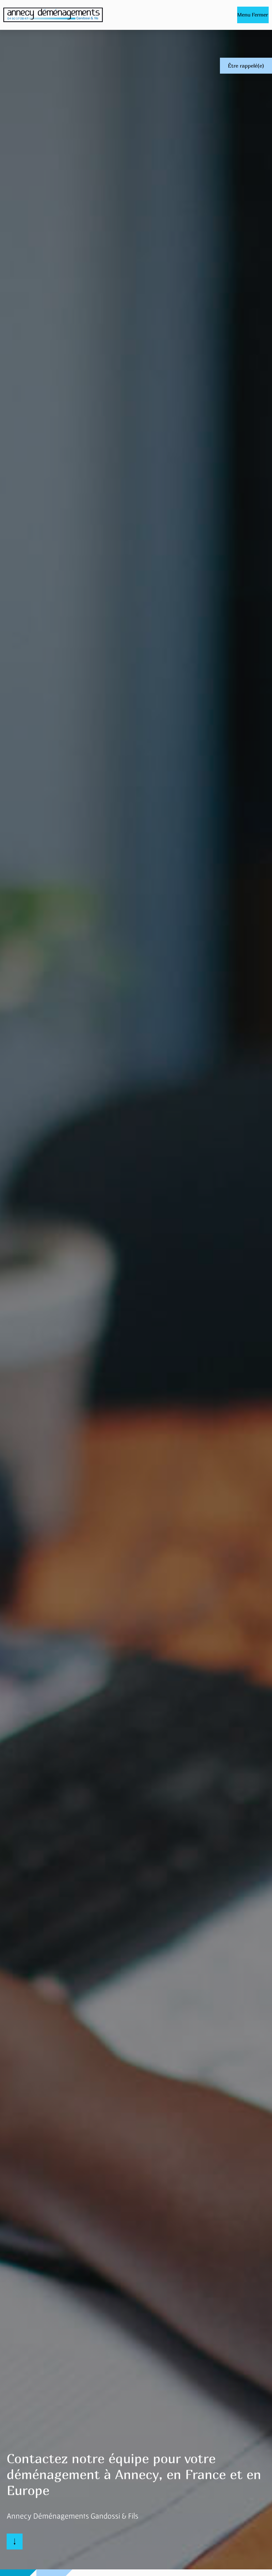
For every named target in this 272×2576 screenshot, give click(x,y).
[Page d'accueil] (53, 15)
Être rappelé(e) (246, 66)
